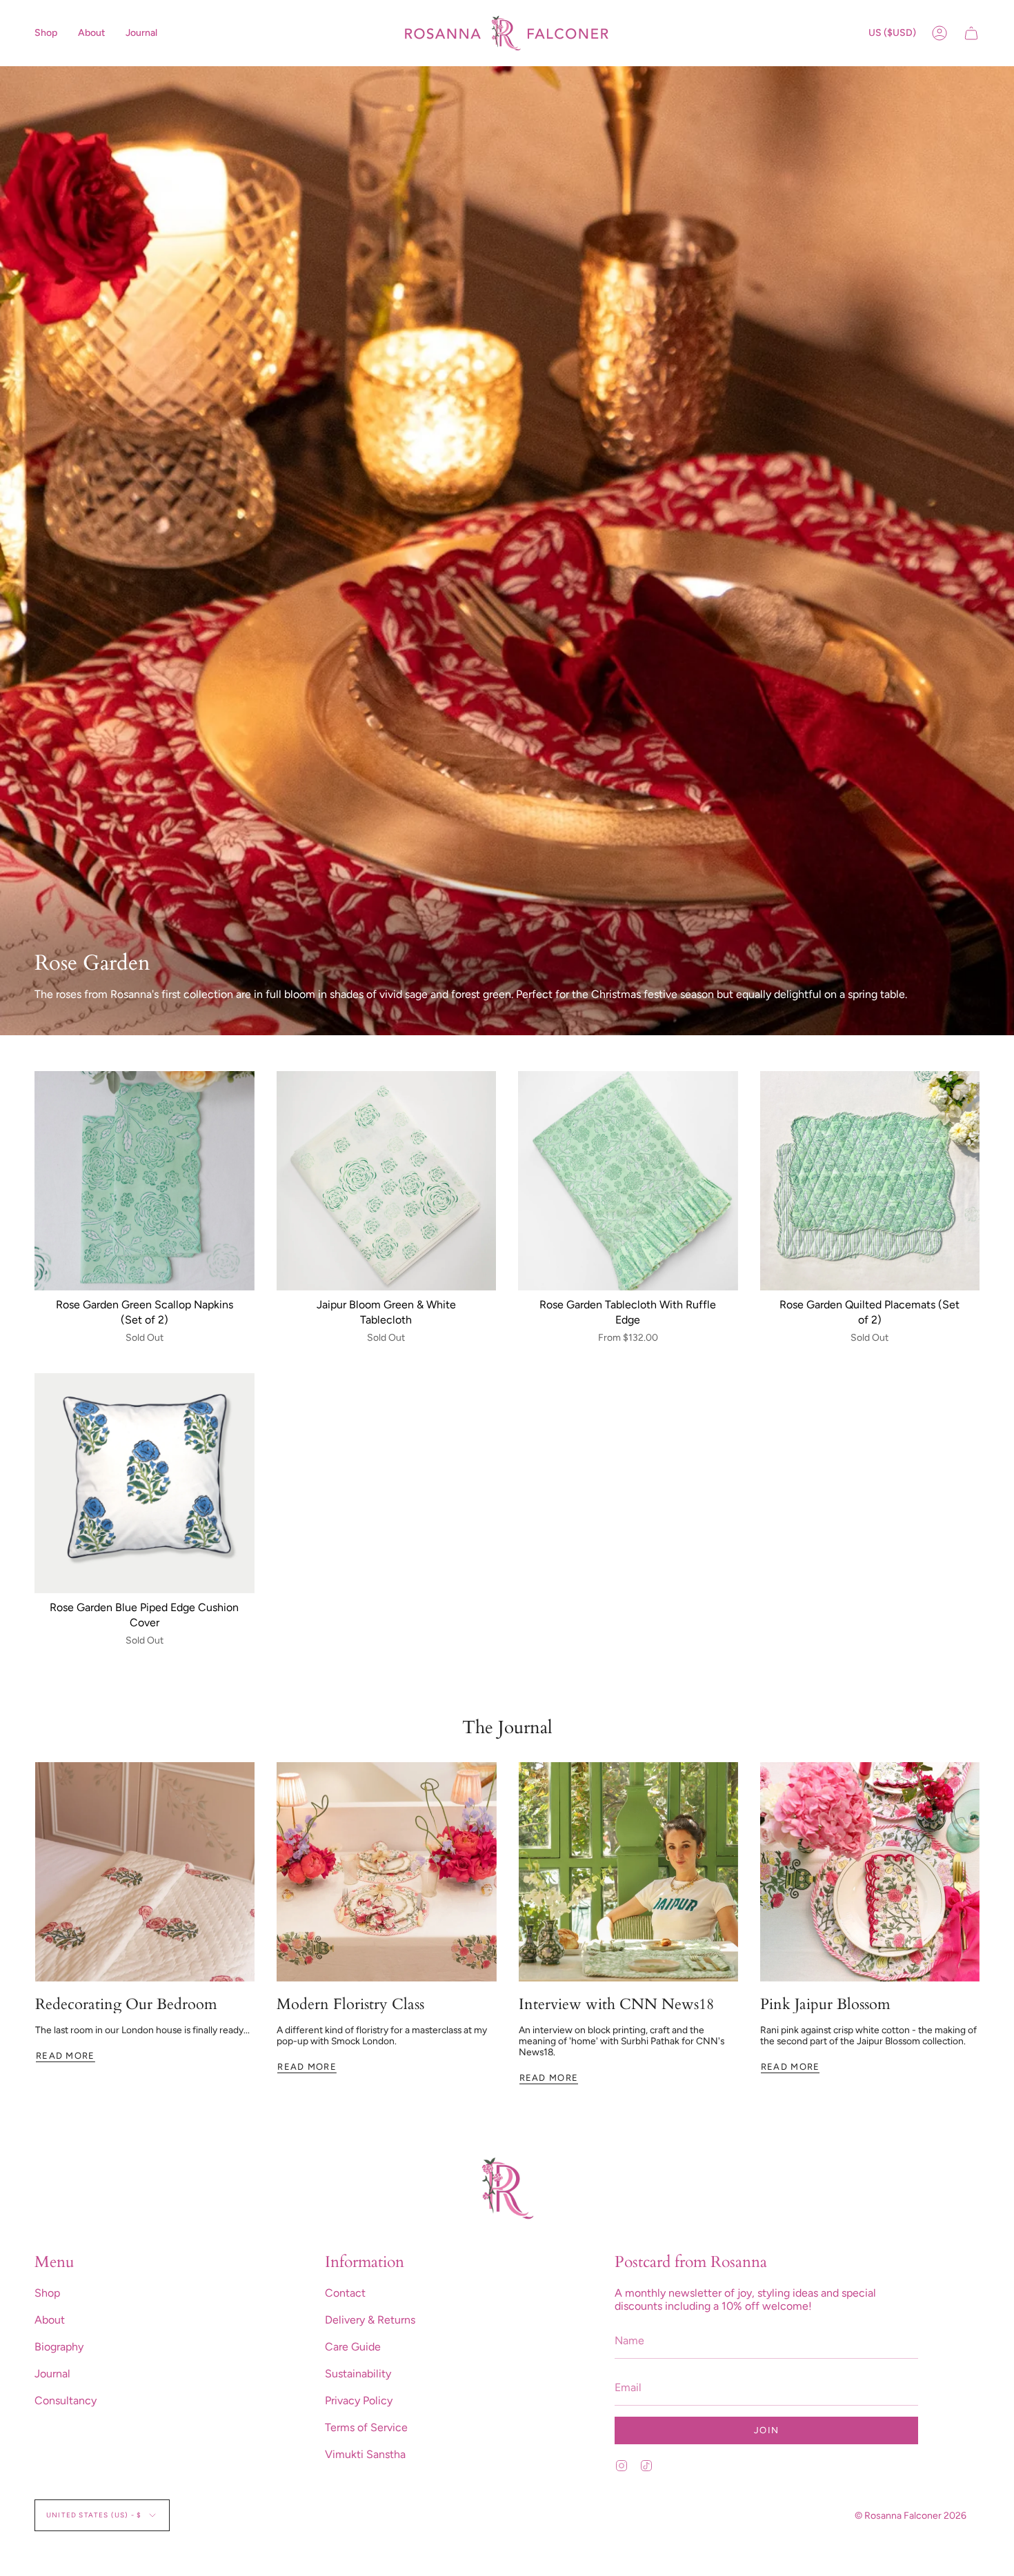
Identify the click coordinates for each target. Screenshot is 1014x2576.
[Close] (740, 1175)
